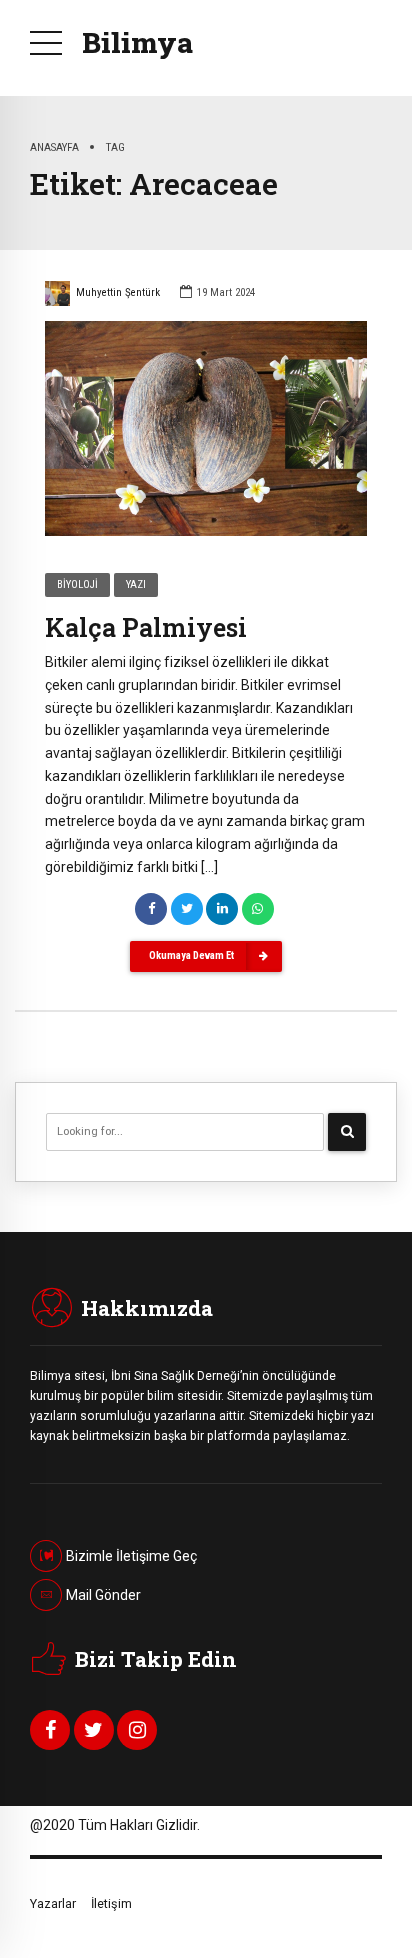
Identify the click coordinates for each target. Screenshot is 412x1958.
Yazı (136, 584)
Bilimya (137, 42)
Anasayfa (54, 147)
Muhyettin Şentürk (118, 292)
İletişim (111, 1903)
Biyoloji (77, 584)
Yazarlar (53, 1903)
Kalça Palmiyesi (146, 627)
